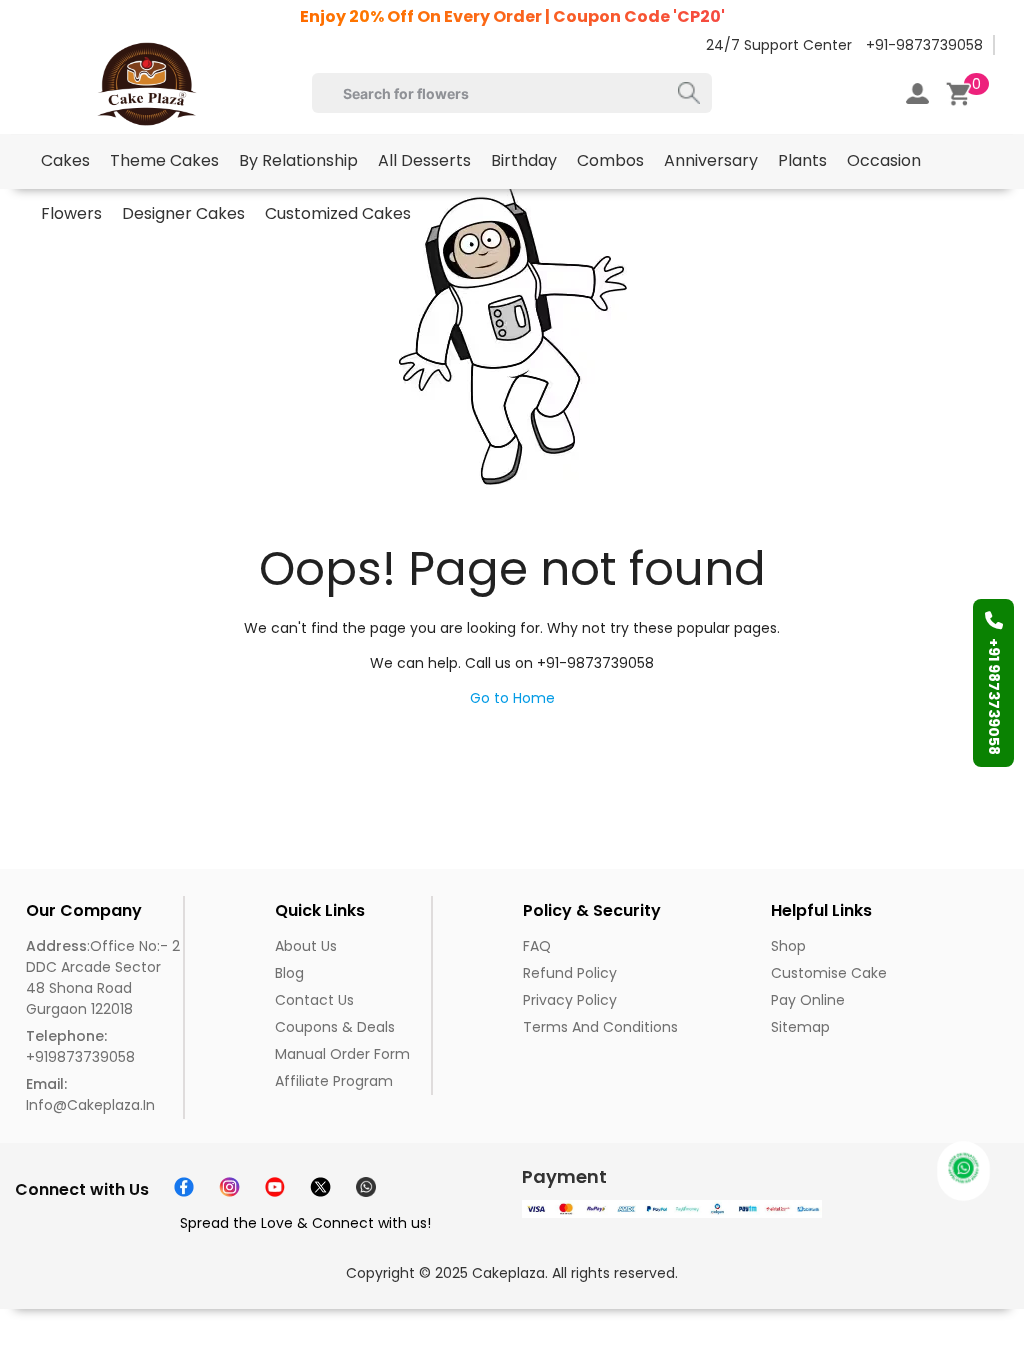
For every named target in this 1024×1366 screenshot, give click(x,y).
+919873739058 (80, 1046)
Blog (289, 973)
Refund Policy (570, 973)
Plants (802, 160)
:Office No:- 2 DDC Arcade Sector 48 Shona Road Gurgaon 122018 (103, 977)
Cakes (65, 160)
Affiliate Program (334, 1081)
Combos (610, 160)
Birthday (524, 160)
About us (306, 946)
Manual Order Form (342, 1054)
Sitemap (800, 1027)
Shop (788, 946)
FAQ (537, 946)
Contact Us (314, 1000)
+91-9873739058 (924, 45)
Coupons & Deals (335, 1027)
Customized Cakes (338, 213)
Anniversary (711, 160)
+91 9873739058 (994, 696)
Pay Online (808, 1000)
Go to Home (512, 698)
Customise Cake (829, 973)
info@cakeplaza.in (90, 1094)
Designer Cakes (183, 213)
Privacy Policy (570, 1000)
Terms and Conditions (600, 1027)
